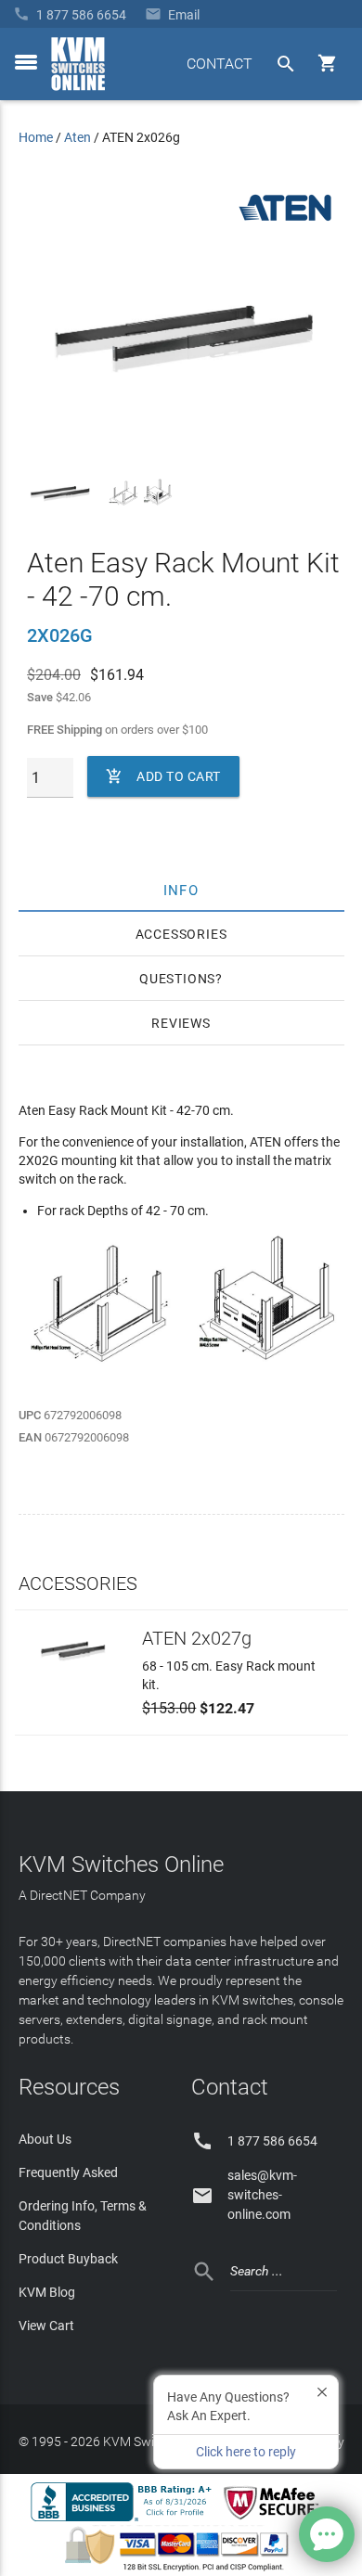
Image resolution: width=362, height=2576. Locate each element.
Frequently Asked (68, 2172)
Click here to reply (246, 2452)
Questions (177, 979)
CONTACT (220, 64)
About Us (45, 2139)
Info (181, 890)
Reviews (181, 1023)
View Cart (46, 2326)
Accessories (181, 934)
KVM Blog (47, 2292)
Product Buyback (68, 2259)
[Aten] (285, 222)
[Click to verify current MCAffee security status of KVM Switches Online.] (275, 2520)
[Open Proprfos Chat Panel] (327, 2534)
